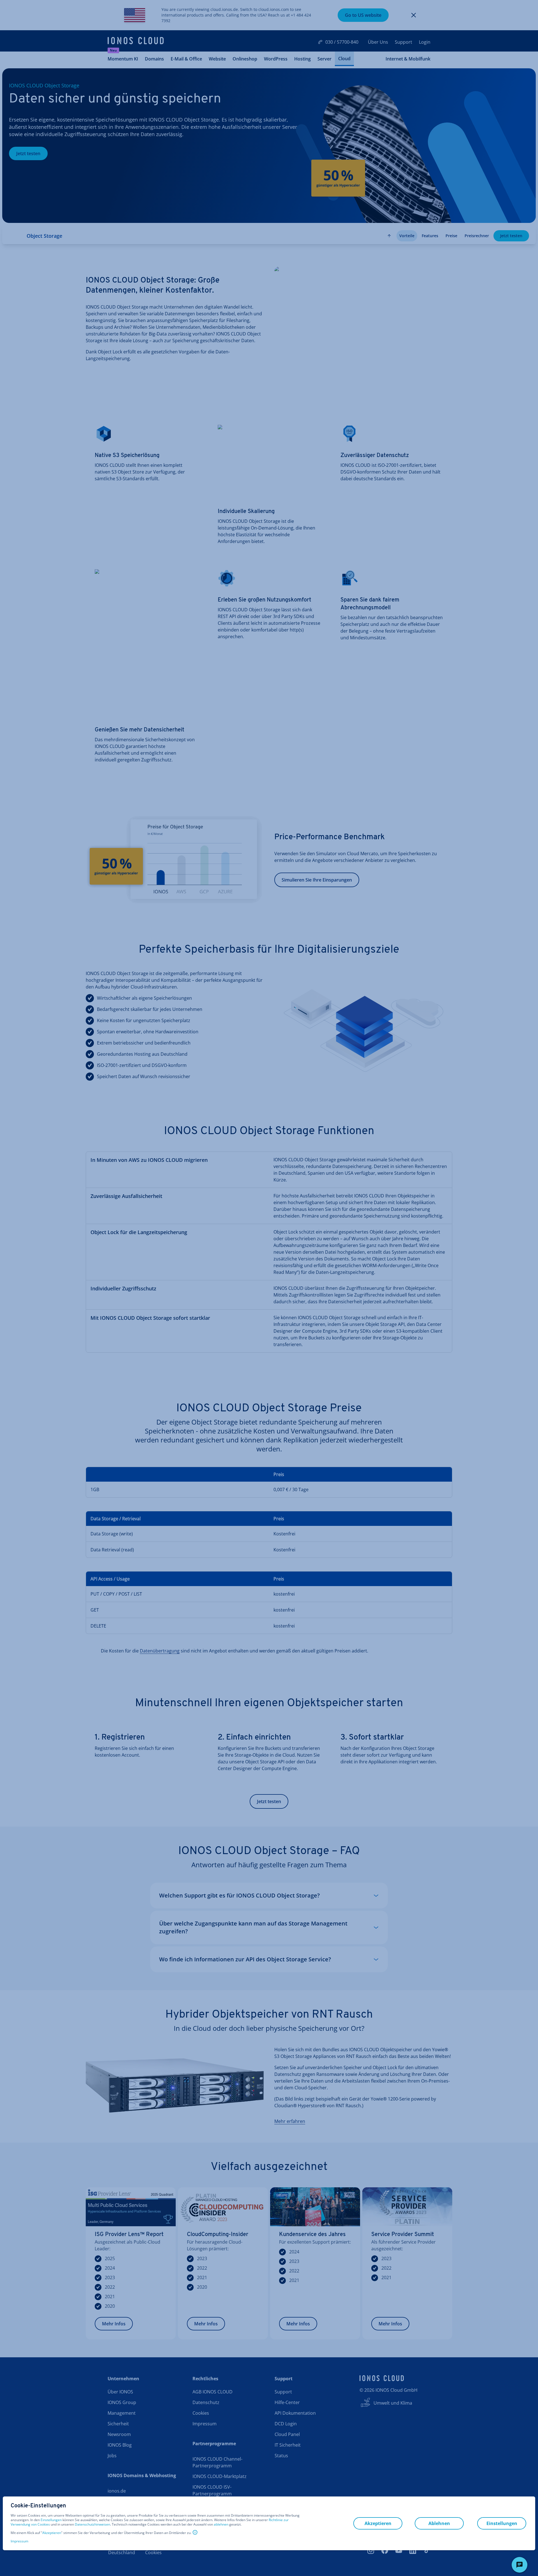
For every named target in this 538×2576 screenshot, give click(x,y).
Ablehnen (439, 2523)
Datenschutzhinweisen (92, 2524)
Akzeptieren (52, 2533)
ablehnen (221, 2524)
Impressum (19, 2541)
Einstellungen (51, 2520)
